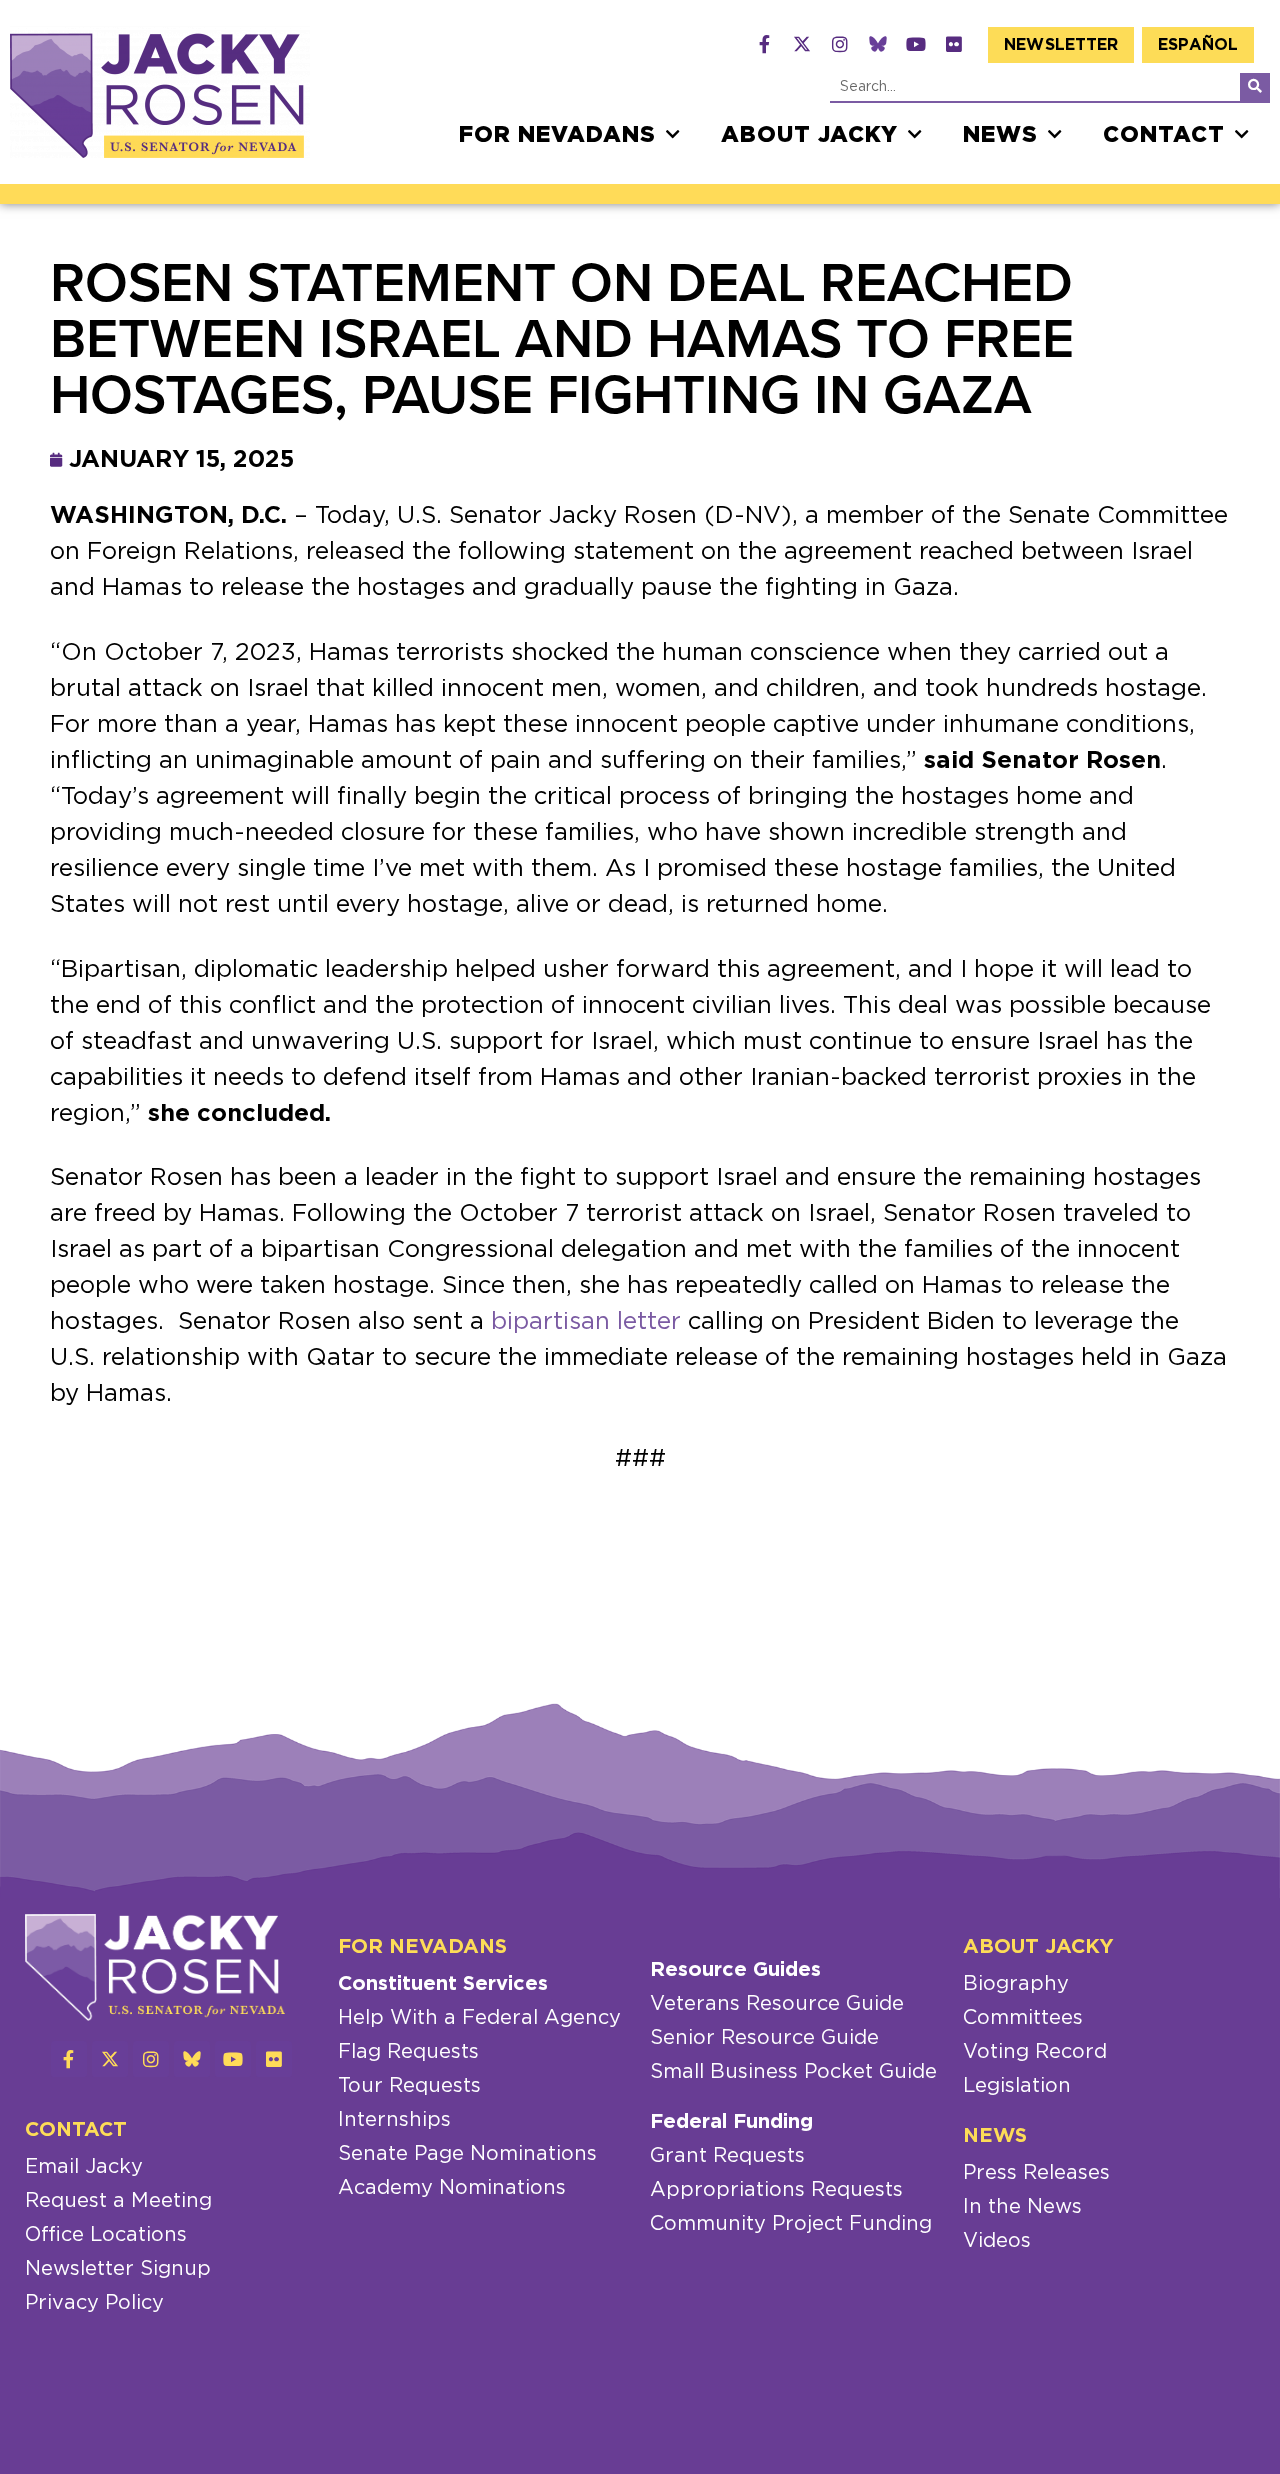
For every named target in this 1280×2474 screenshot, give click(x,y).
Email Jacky (84, 2167)
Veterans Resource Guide (777, 2004)
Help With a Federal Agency (479, 2018)
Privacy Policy (94, 2303)
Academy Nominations (452, 2188)
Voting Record (1035, 2052)
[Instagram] (840, 44)
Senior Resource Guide (764, 2038)
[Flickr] (954, 44)
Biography (1016, 1984)
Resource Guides (735, 1970)
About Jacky (809, 135)
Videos (997, 2241)
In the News (1022, 2207)
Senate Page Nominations (467, 2154)
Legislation (1017, 2086)
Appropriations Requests (776, 2190)
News (1000, 135)
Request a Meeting (118, 2201)
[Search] (1255, 87)
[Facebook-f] (764, 44)
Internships (394, 2120)
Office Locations (106, 2235)
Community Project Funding (791, 2224)
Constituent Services (443, 1984)
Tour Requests (409, 2086)
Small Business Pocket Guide (793, 2072)
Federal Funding (731, 2122)
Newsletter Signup (118, 2269)
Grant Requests (727, 2156)
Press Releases (1036, 2173)
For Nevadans (557, 135)
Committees (1023, 2018)
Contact (1164, 135)
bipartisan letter (586, 1322)
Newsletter (1061, 45)
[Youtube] (916, 44)
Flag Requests (408, 2052)
